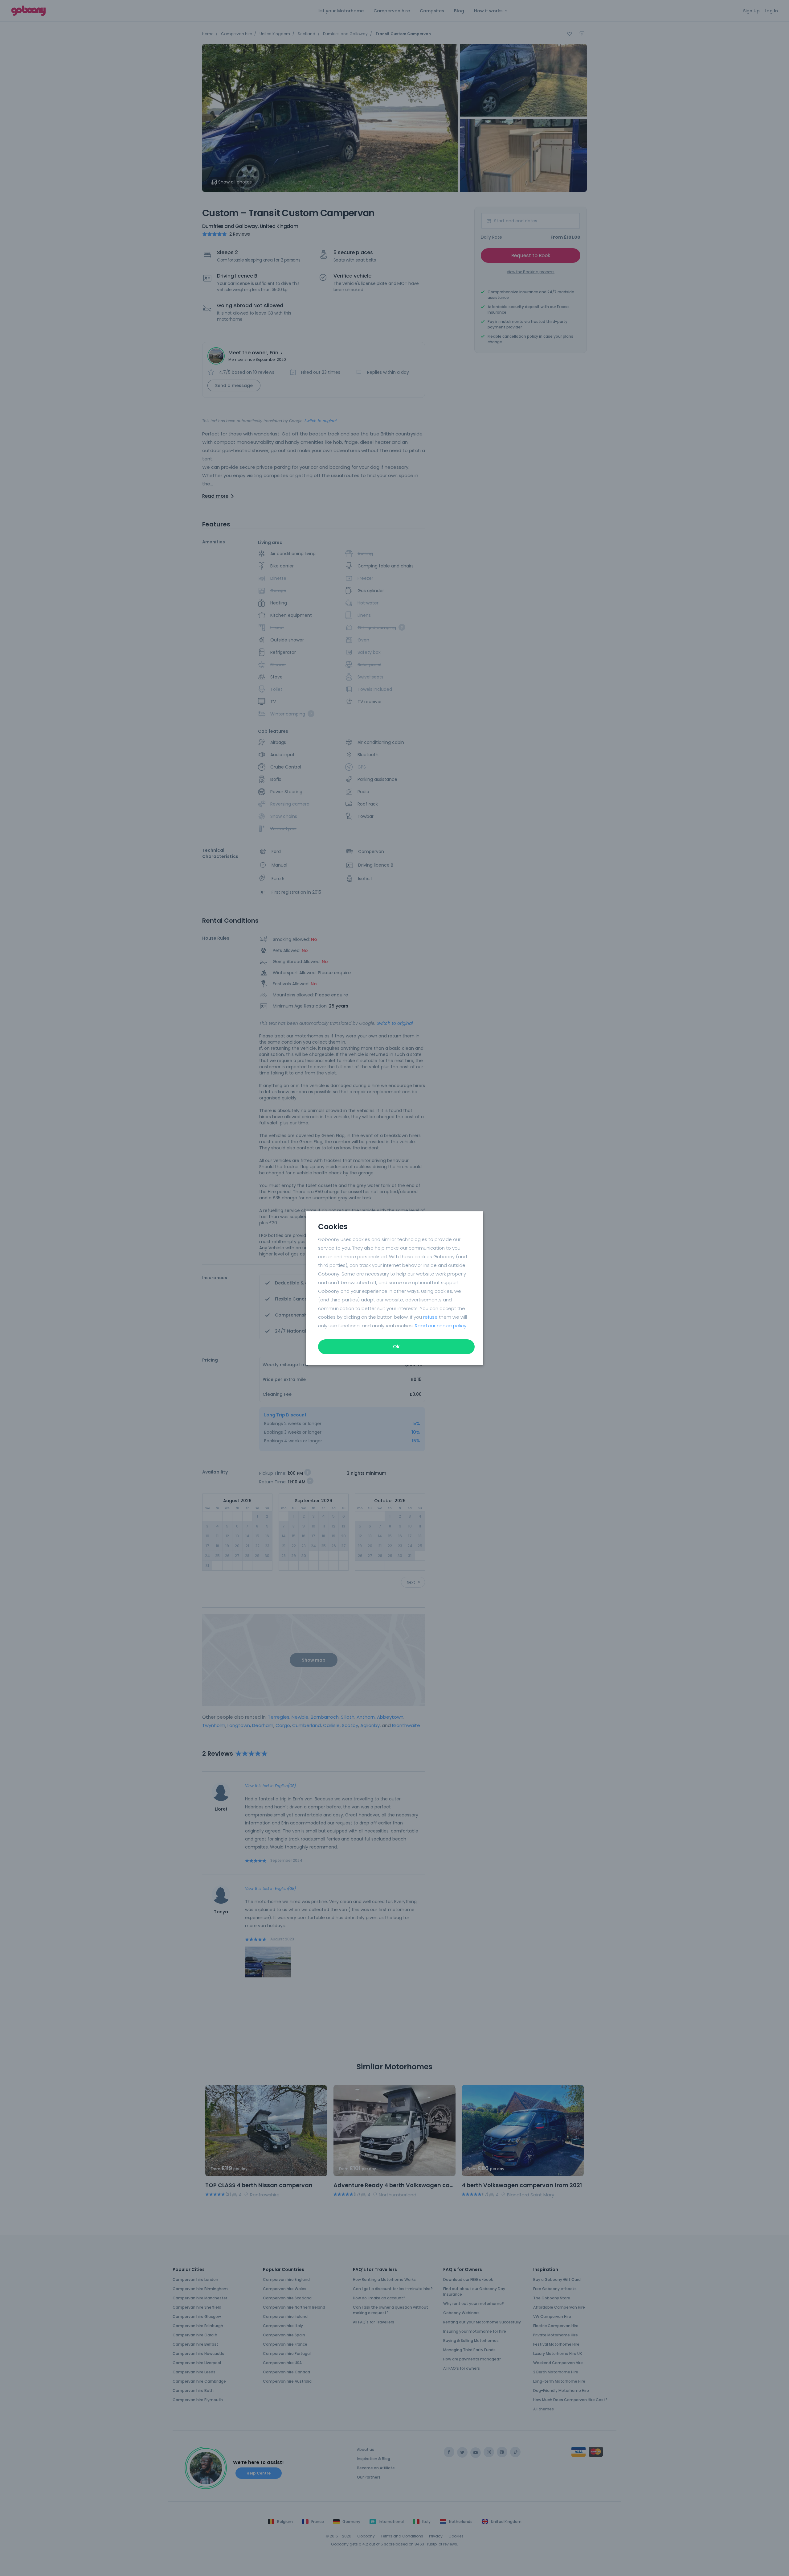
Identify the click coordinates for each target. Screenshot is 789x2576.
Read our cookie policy (441, 1326)
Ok (396, 1347)
